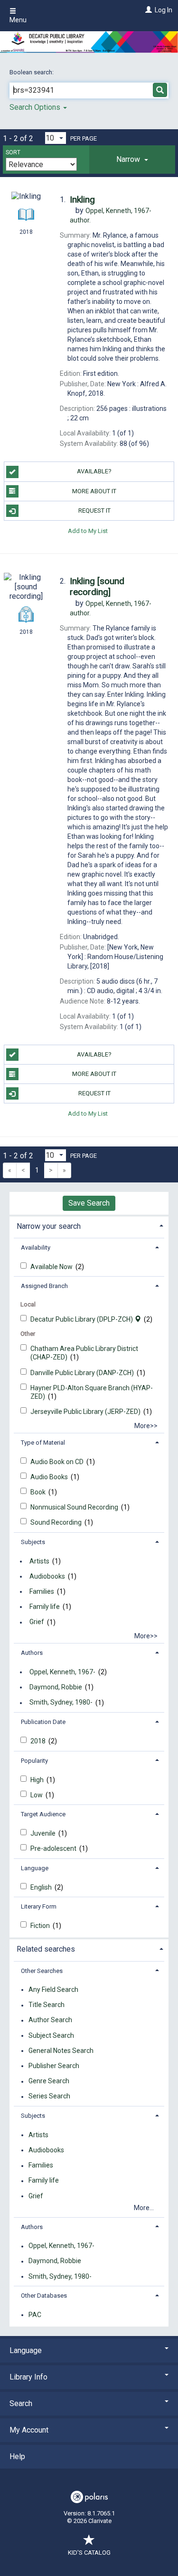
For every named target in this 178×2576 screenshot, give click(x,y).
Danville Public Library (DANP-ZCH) (83, 1373)
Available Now (52, 1267)
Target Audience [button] (43, 1814)
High (38, 1780)
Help (17, 2456)
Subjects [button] (33, 1542)
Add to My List (88, 530)
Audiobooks (47, 1576)
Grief (37, 1622)
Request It (94, 511)
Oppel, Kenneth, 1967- (62, 1672)
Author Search (50, 2020)
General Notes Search (61, 2051)
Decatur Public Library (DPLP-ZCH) (82, 1319)
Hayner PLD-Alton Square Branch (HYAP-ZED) (92, 1392)
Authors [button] (32, 1653)
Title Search (47, 2005)
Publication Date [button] (43, 1722)
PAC (35, 2315)
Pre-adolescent (54, 1848)
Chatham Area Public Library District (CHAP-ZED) (84, 1353)
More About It (94, 491)
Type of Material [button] (43, 1443)
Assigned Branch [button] (44, 1286)
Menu (18, 20)
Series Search (49, 2096)
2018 (39, 1741)
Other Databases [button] (44, 2296)
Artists (39, 1561)
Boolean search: (32, 72)
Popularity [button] (34, 1761)
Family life (45, 1607)
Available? (94, 471)
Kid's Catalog (89, 2553)
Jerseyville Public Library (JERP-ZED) (86, 1412)
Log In (164, 10)
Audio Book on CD (58, 1462)
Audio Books (50, 1477)
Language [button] (35, 1868)
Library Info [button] (28, 2377)
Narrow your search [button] (49, 1226)
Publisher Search (54, 2066)
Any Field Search (53, 1990)
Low (37, 1795)
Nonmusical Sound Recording (75, 1507)
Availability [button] (36, 1248)
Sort (13, 152)
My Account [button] (29, 2430)
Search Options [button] (36, 107)
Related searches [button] (46, 1949)
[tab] (132, 160)
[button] (132, 160)
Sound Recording (57, 1522)
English (42, 1887)
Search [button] (21, 2403)
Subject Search (51, 2035)
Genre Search (49, 2081)
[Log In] (147, 10)
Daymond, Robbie (56, 1687)
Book (39, 1492)
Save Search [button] (89, 1203)
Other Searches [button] (42, 1971)
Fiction (41, 1926)
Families (42, 1591)
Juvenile (44, 1833)
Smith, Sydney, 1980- (61, 1703)
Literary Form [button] (39, 1906)
